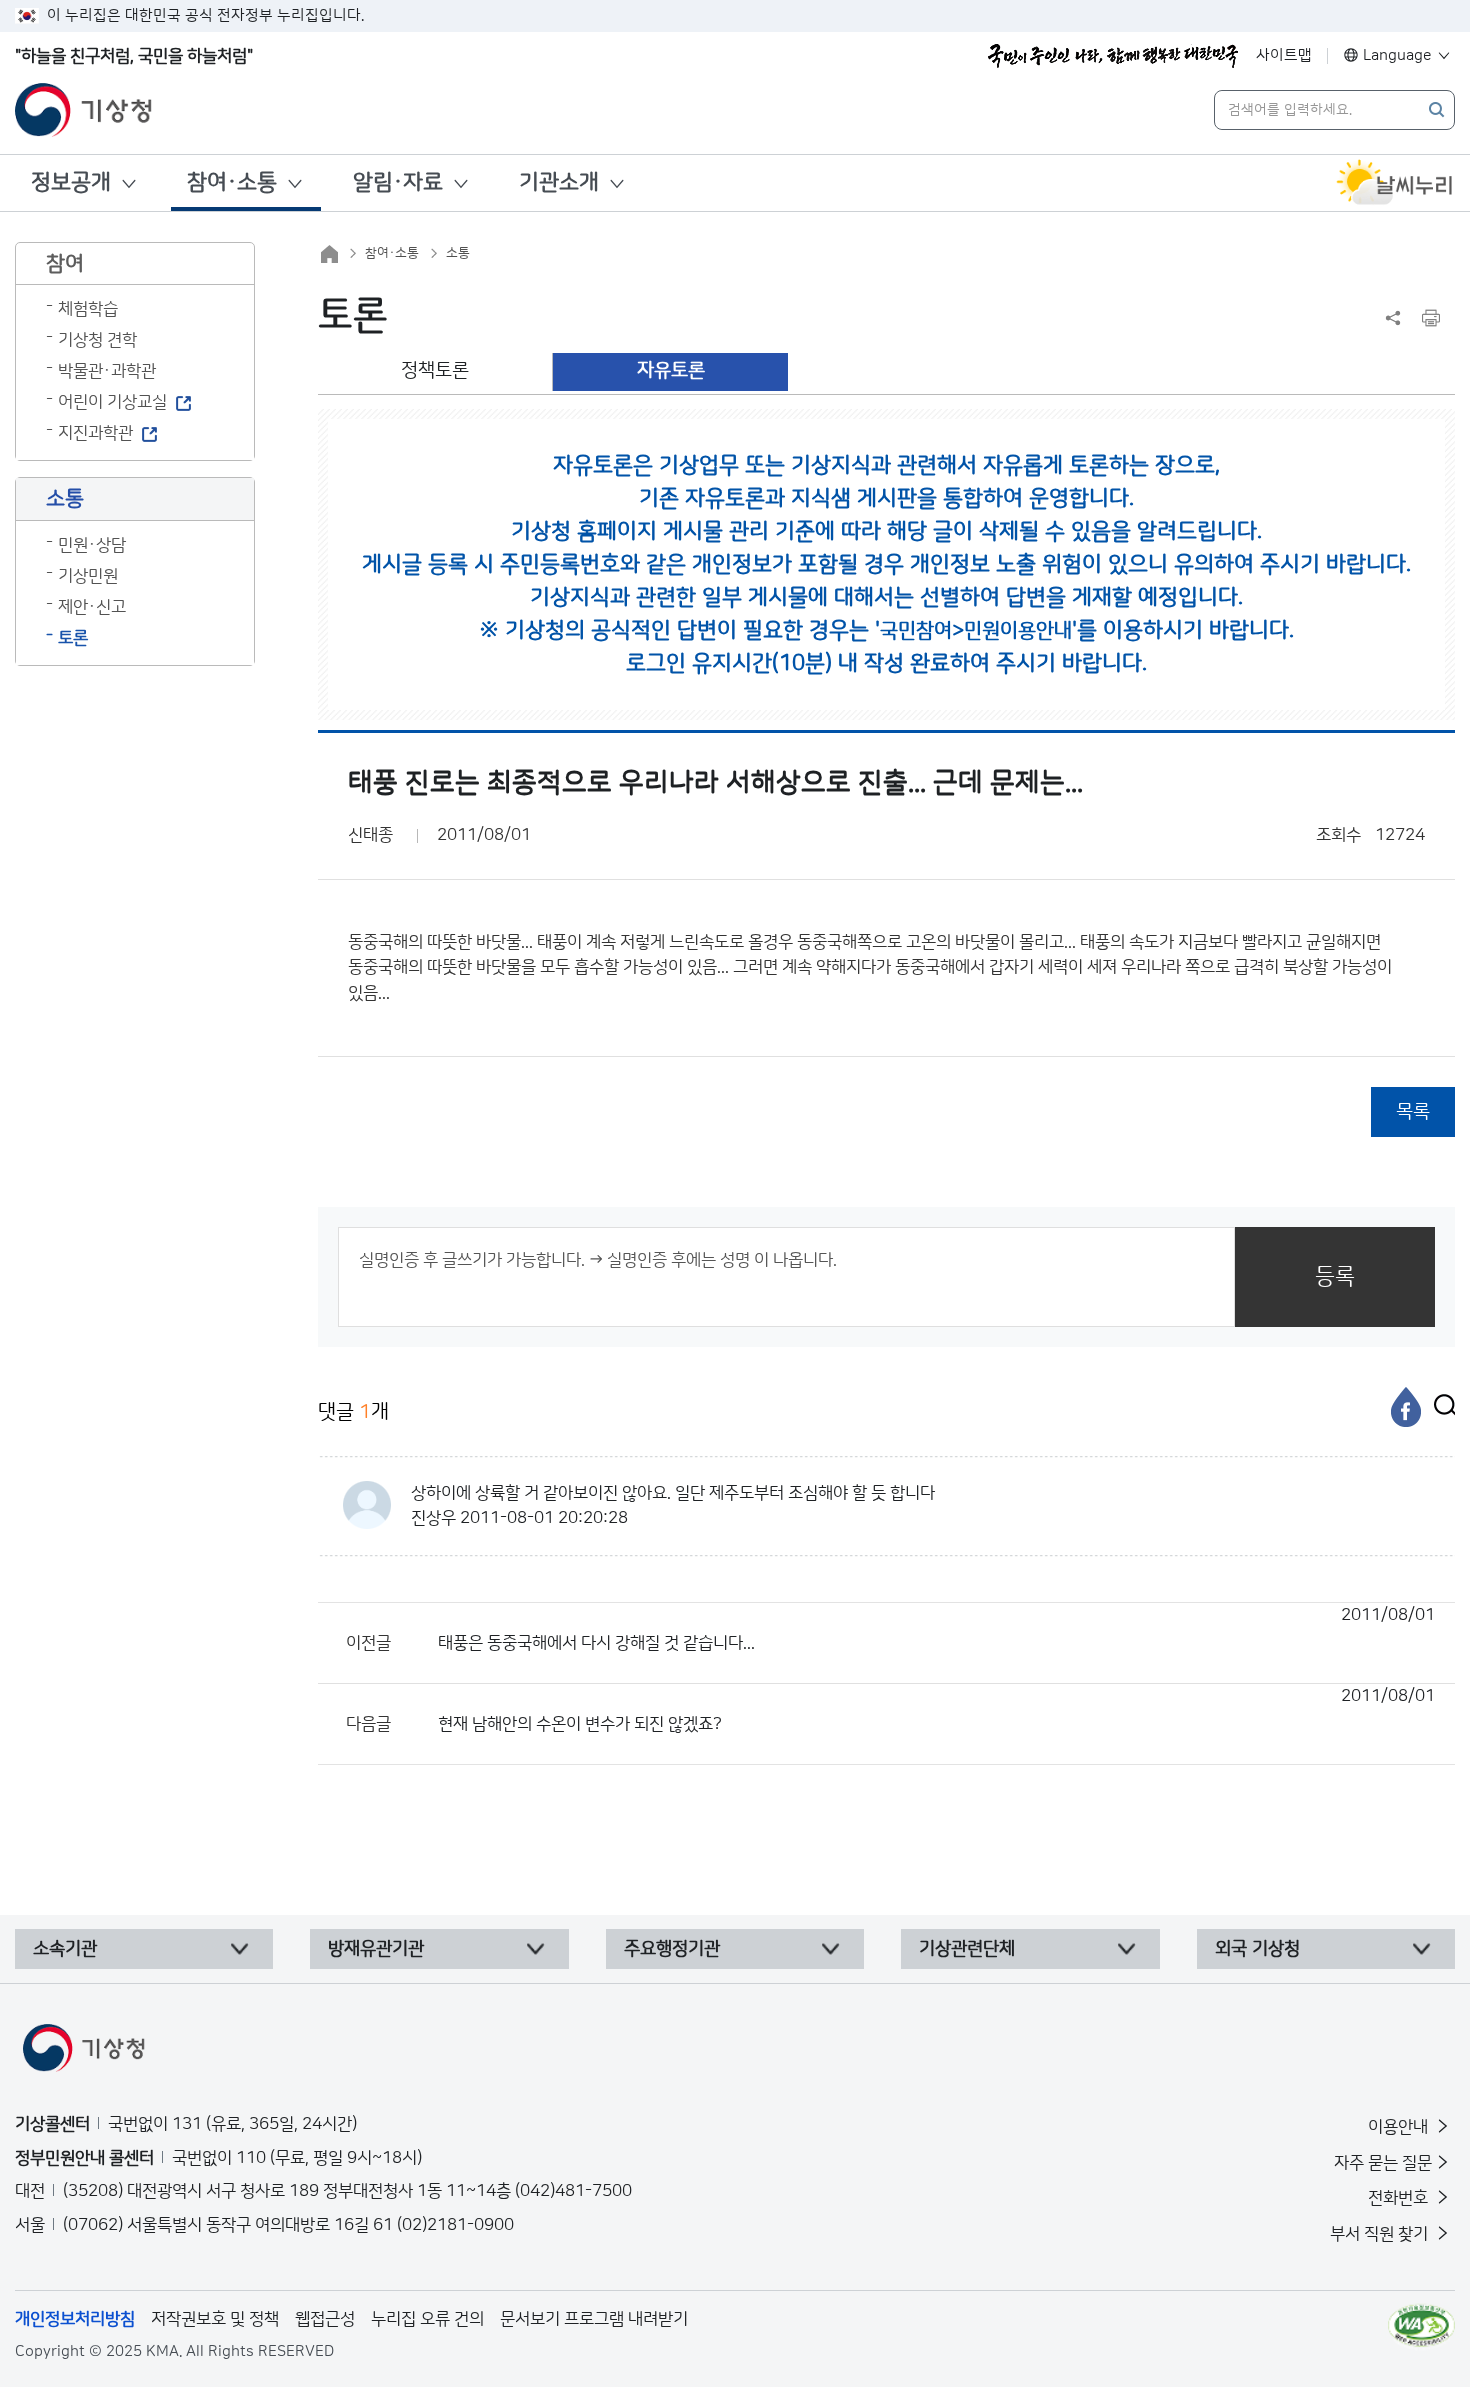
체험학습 (88, 309)
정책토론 (435, 370)
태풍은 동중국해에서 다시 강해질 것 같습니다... (936, 1629)
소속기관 (65, 1949)
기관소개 (559, 182)
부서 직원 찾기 (1381, 2234)
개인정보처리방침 (75, 2319)
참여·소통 (232, 182)
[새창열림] (1395, 183)
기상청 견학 (97, 340)
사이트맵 (1284, 55)
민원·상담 (92, 545)
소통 (458, 253)
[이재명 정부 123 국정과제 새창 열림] (1113, 56)
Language (1397, 55)
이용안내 (1400, 2127)
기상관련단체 (967, 1949)
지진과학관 (95, 433)
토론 (73, 638)
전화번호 (1400, 2198)
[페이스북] (1406, 1407)
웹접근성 (325, 2319)
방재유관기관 (376, 1949)
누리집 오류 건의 (427, 2319)
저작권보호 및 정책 (215, 2319)
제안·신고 (92, 607)
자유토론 (671, 370)
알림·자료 (398, 182)
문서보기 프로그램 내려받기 (594, 2319)
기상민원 (88, 576)
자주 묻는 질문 (1383, 2163)
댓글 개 (353, 1412)
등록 (1335, 1276)
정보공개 (71, 182)
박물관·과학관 (107, 371)
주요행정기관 (672, 1949)
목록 (1413, 1111)
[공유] (1393, 318)
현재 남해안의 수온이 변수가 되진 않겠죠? (936, 1710)
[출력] (1431, 318)
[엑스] (1440, 1407)
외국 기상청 (1257, 1949)
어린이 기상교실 (112, 402)
